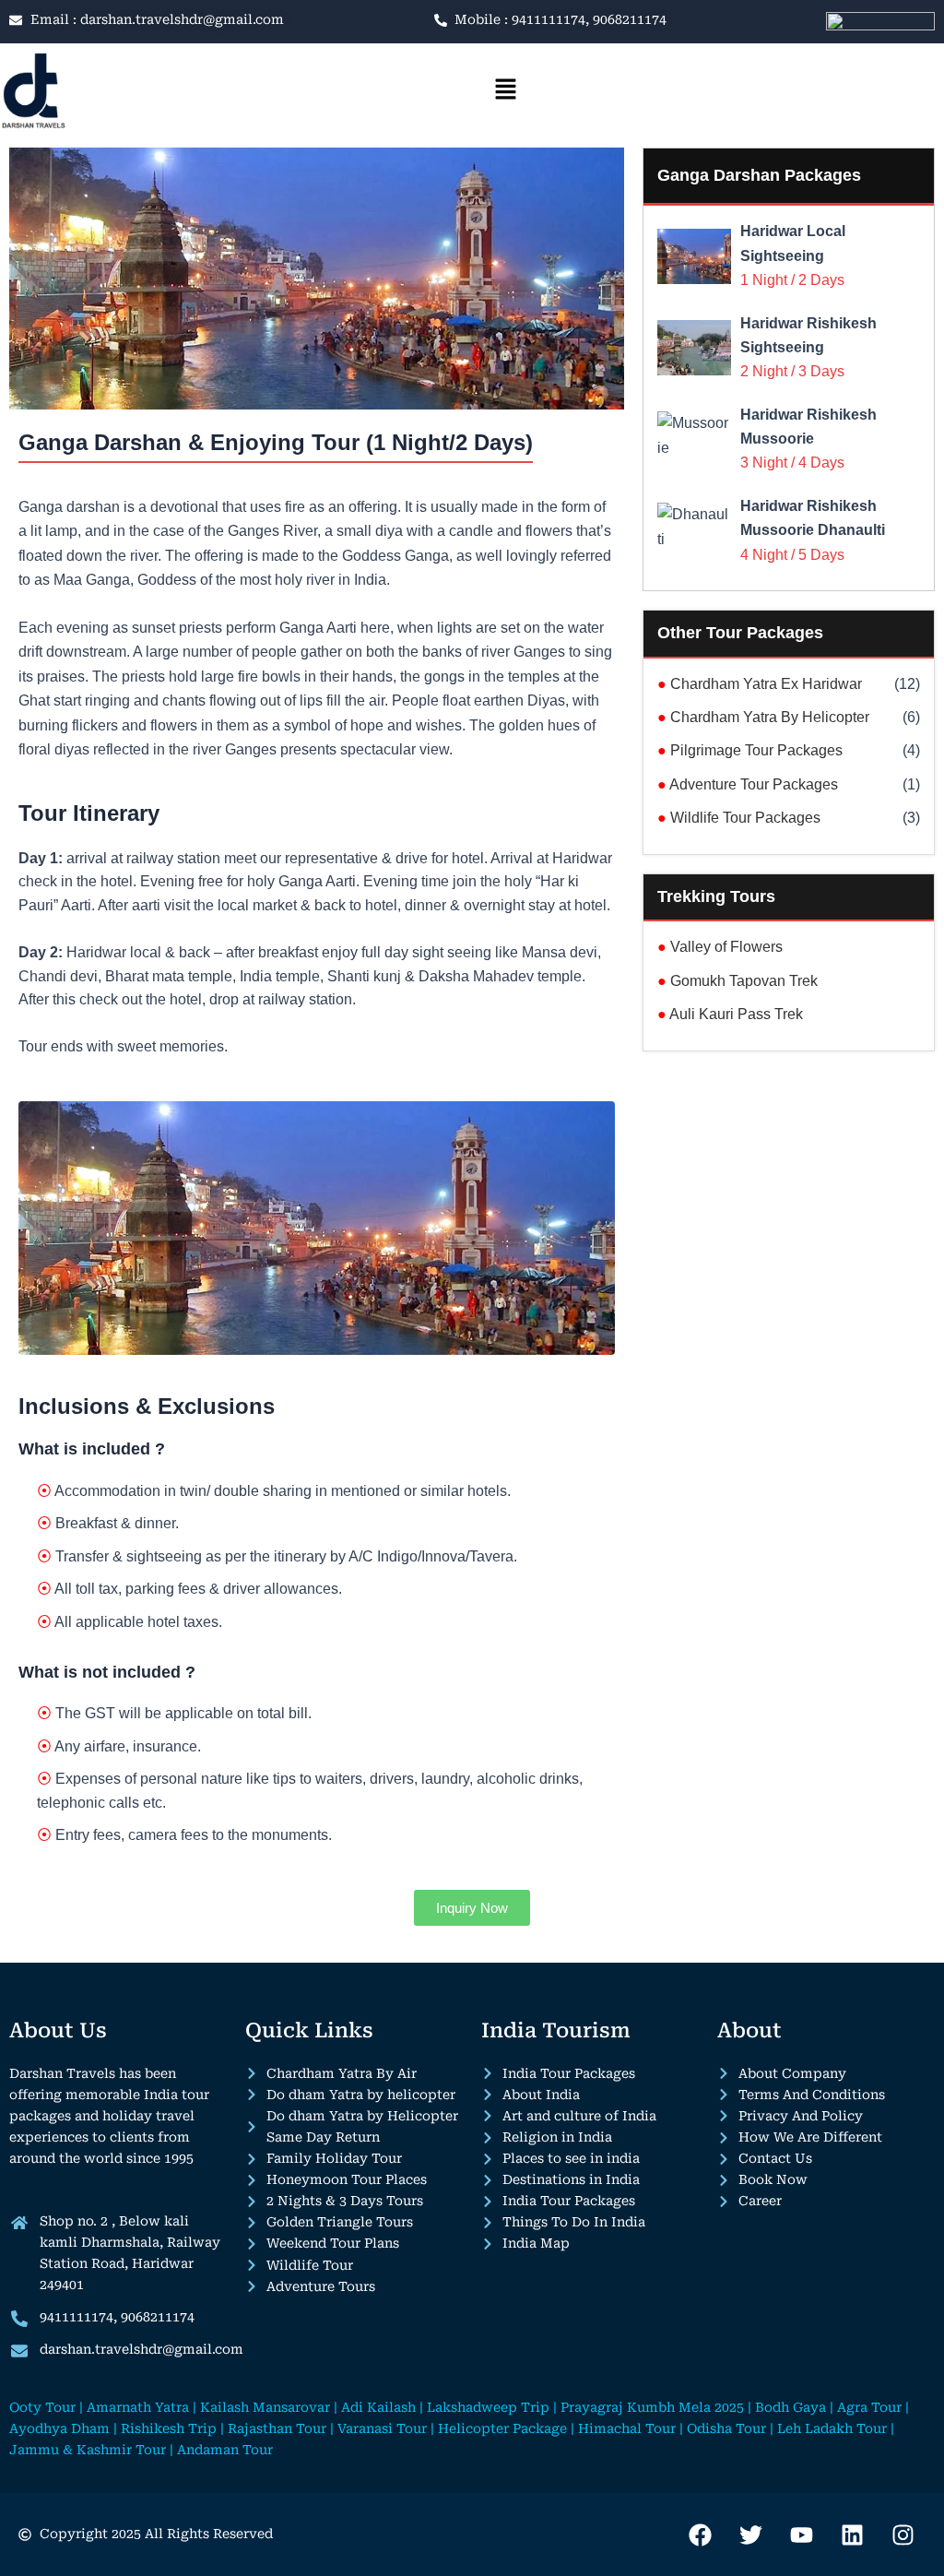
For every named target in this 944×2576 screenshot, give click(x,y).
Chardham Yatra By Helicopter (763, 717)
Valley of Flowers (720, 947)
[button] (505, 90)
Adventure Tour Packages (748, 784)
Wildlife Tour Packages (739, 818)
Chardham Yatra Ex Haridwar (760, 684)
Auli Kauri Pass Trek (730, 1014)
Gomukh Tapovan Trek (737, 981)
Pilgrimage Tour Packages (750, 750)
